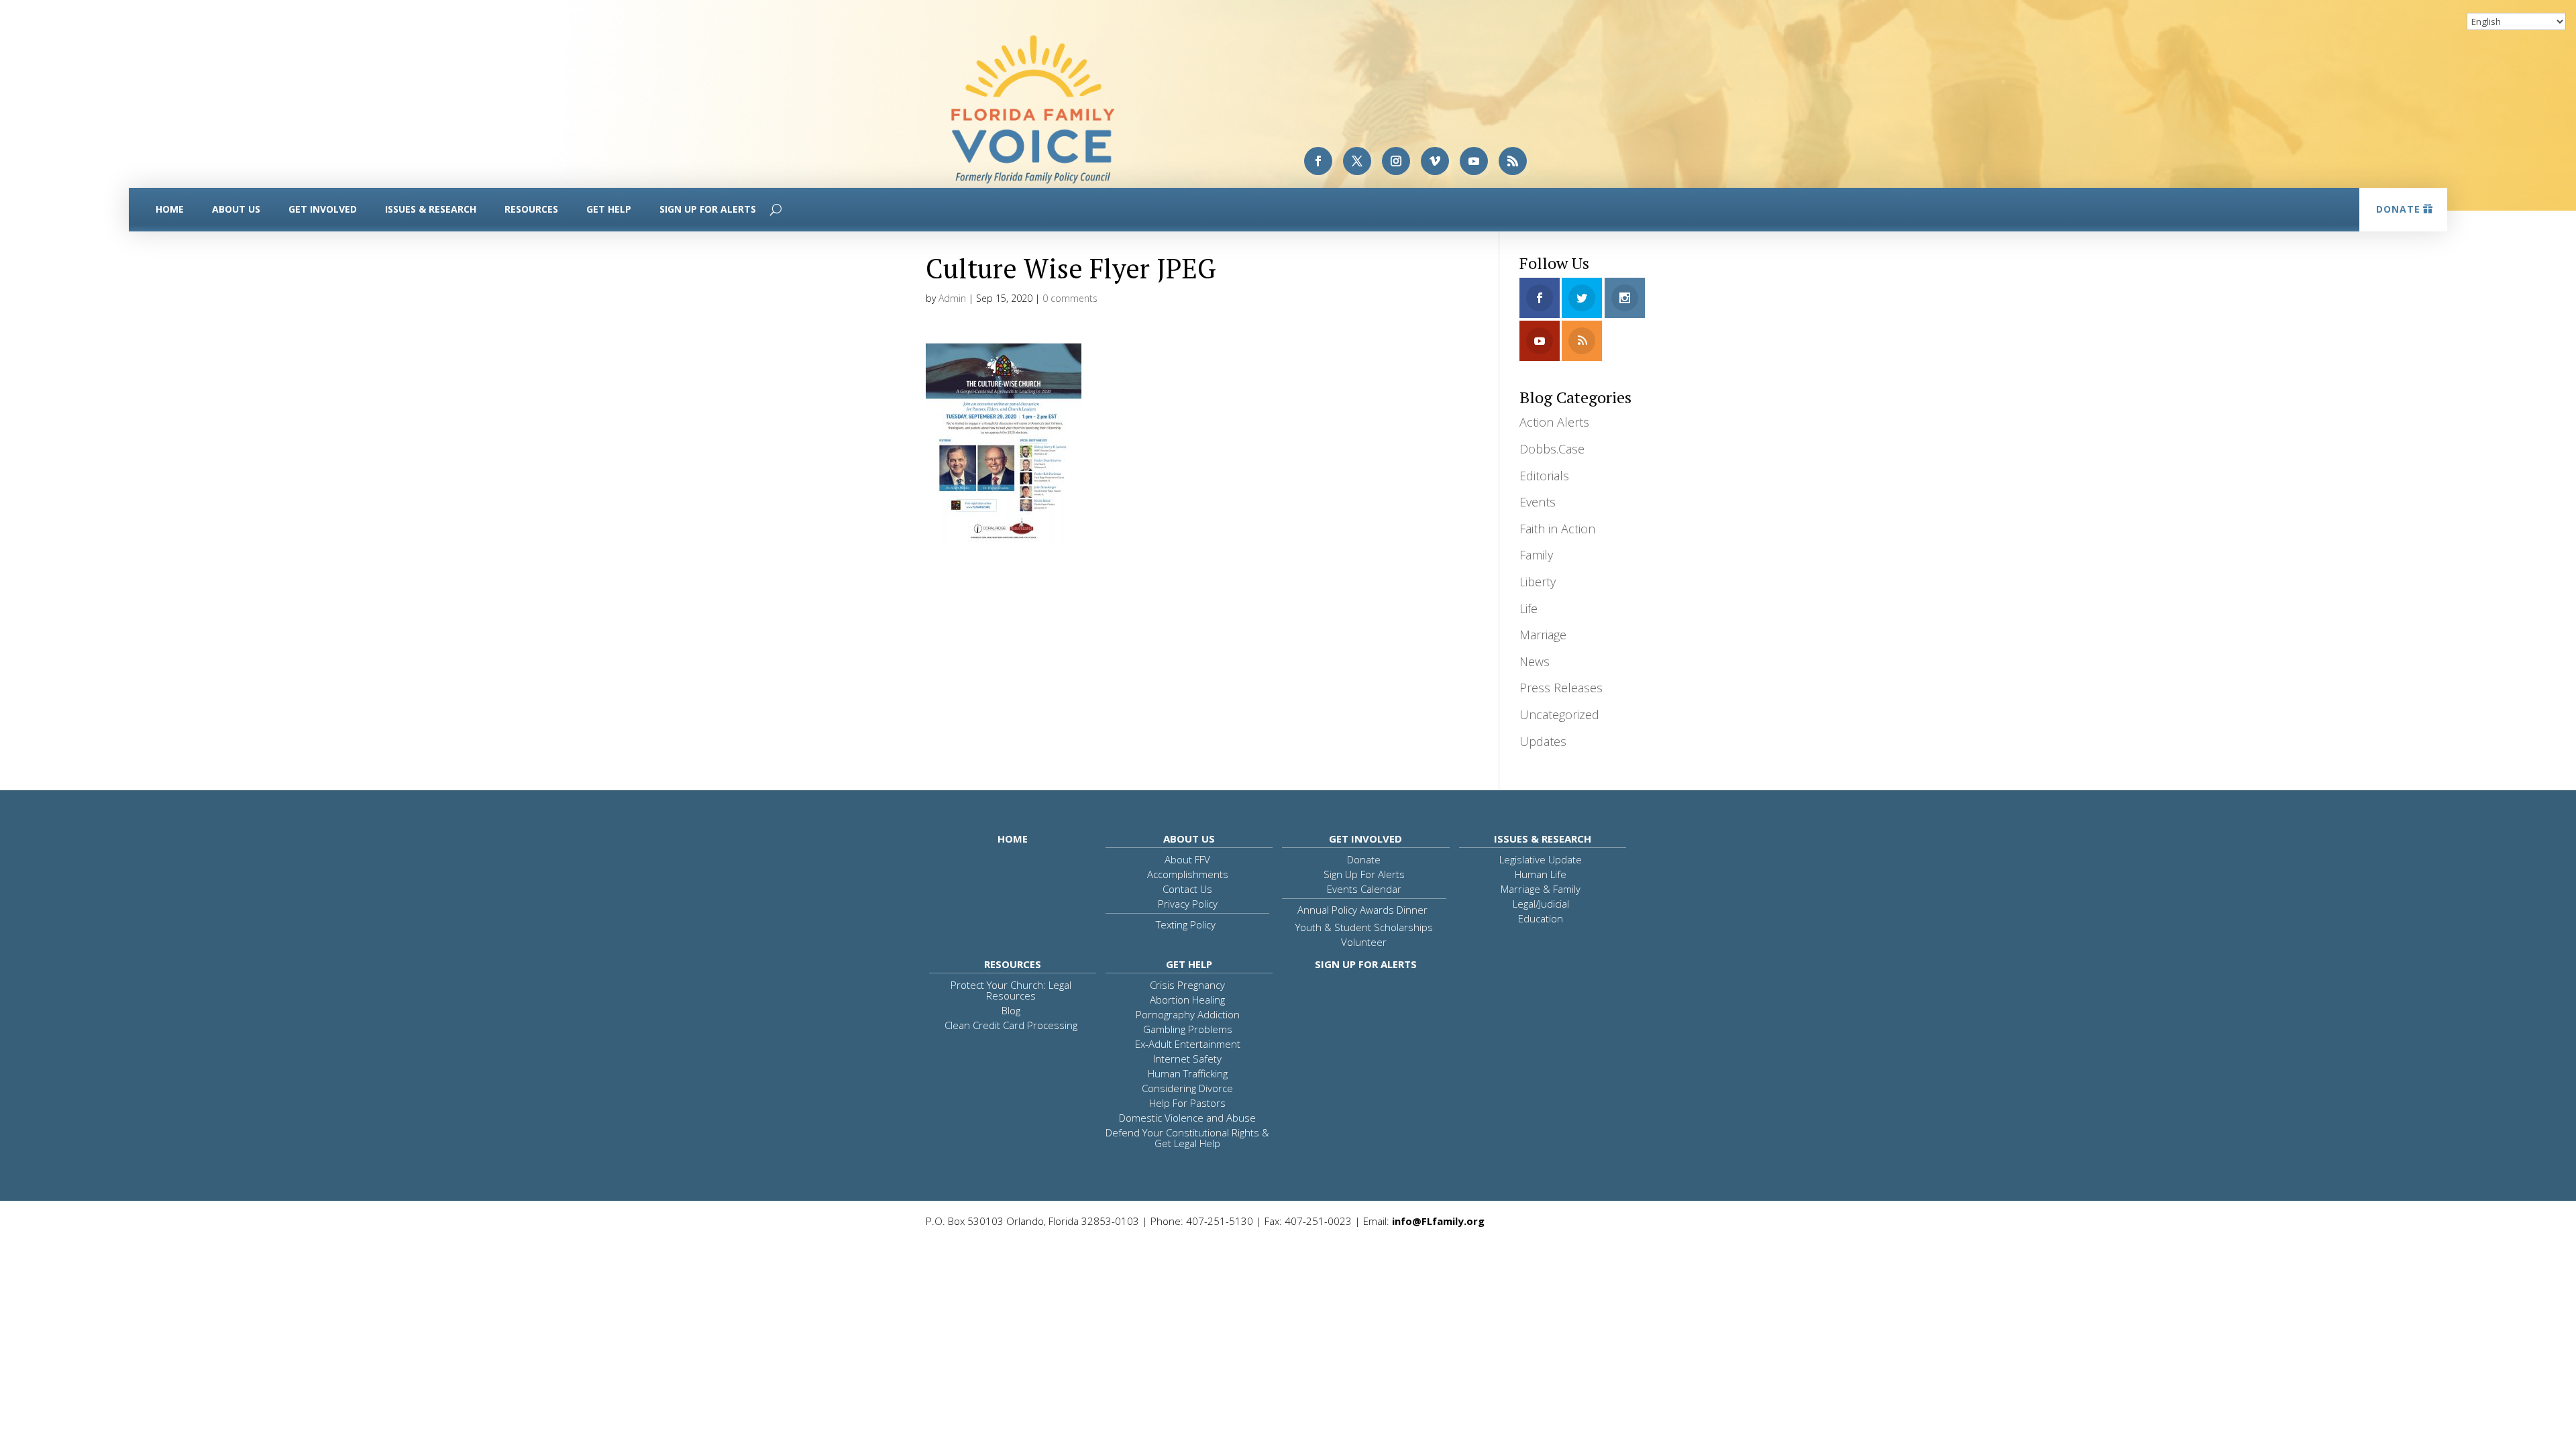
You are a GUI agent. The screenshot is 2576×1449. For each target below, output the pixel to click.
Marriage (1543, 635)
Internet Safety (1187, 1059)
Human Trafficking (1188, 1073)
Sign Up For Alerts (708, 209)
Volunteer (1364, 942)
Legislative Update (1541, 859)
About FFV (1187, 859)
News (1535, 661)
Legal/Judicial (1541, 904)
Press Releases (1561, 688)
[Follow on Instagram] (1396, 161)
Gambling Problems (1188, 1029)
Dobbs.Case (1552, 449)
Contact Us (1187, 889)
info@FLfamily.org (1438, 1221)
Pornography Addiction (1188, 1014)
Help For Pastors (1187, 1103)
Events (1538, 502)
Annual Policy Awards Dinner (1362, 910)
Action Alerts (1554, 422)
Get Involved (323, 209)
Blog (1011, 1010)
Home (170, 209)
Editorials (1544, 476)
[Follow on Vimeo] (1435, 161)
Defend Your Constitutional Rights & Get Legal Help (1187, 1138)
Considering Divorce (1187, 1088)
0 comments (1070, 298)
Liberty (1538, 582)
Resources (531, 209)
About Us (236, 209)
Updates (1543, 741)
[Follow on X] (1357, 161)
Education (1541, 918)
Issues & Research (431, 209)
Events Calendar (1364, 889)
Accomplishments (1188, 874)
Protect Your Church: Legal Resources (1011, 990)
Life (1528, 608)
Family (1536, 555)
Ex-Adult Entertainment (1188, 1044)
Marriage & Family (1541, 889)
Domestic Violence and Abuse (1187, 1118)
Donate (2398, 209)
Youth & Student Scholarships (1364, 927)
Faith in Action (1557, 529)
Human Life (1541, 874)
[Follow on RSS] (1513, 161)
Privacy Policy (1188, 904)
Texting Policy (1186, 924)
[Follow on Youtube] (1474, 161)
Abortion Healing (1187, 1000)
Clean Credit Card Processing (1011, 1025)
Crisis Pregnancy (1187, 985)
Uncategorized (1559, 714)
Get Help (609, 209)
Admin (952, 298)
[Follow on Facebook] (1318, 161)
